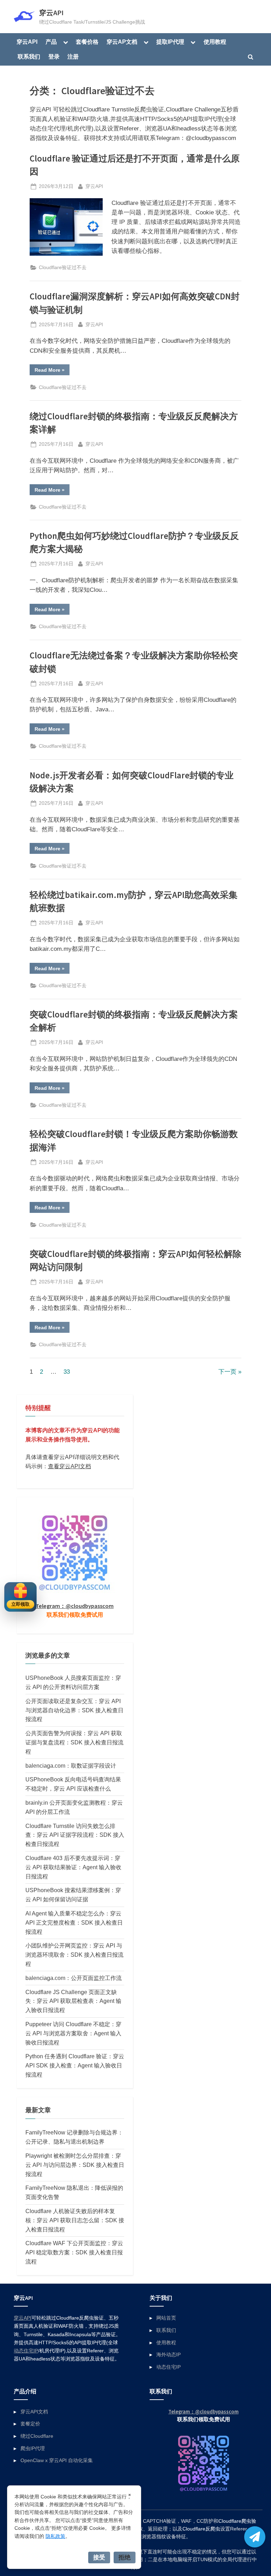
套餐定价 (30, 2424)
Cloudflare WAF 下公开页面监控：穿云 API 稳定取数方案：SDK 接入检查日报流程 (74, 2252)
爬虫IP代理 (33, 2448)
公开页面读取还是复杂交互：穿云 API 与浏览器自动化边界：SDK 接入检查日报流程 (74, 1710)
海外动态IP (168, 2355)
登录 (54, 56)
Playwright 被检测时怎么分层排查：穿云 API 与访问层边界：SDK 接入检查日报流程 (75, 2165)
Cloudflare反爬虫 (201, 2529)
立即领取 (20, 1604)
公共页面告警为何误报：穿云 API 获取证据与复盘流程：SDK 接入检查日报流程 (74, 1742)
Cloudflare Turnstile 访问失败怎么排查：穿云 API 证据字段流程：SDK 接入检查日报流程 (75, 1835)
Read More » (52, 371)
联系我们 (29, 56)
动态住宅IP (26, 2351)
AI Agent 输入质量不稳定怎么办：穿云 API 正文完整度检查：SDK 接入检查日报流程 (74, 1922)
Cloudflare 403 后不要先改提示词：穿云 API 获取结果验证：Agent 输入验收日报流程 (73, 1867)
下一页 (227, 1372)
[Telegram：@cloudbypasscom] (255, 2537)
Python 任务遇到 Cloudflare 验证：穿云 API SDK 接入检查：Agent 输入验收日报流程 (75, 2065)
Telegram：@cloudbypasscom (75, 1606)
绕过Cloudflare (37, 2436)
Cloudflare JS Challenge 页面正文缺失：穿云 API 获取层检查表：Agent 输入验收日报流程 (73, 2001)
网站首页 (166, 2318)
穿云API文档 (34, 2412)
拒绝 (125, 2557)
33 (67, 1372)
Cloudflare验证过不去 (63, 267)
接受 (99, 2557)
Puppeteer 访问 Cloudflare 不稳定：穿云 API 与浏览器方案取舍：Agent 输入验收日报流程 (73, 2033)
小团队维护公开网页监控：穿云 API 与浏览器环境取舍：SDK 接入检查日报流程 (74, 1955)
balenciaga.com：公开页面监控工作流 (74, 1978)
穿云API (51, 13)
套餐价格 (87, 42)
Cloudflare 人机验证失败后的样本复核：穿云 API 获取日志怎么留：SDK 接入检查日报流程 (75, 2220)
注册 (73, 56)
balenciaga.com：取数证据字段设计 (71, 1766)
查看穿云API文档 (70, 1466)
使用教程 (215, 42)
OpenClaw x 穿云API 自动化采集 (57, 2460)
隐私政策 (55, 2536)
